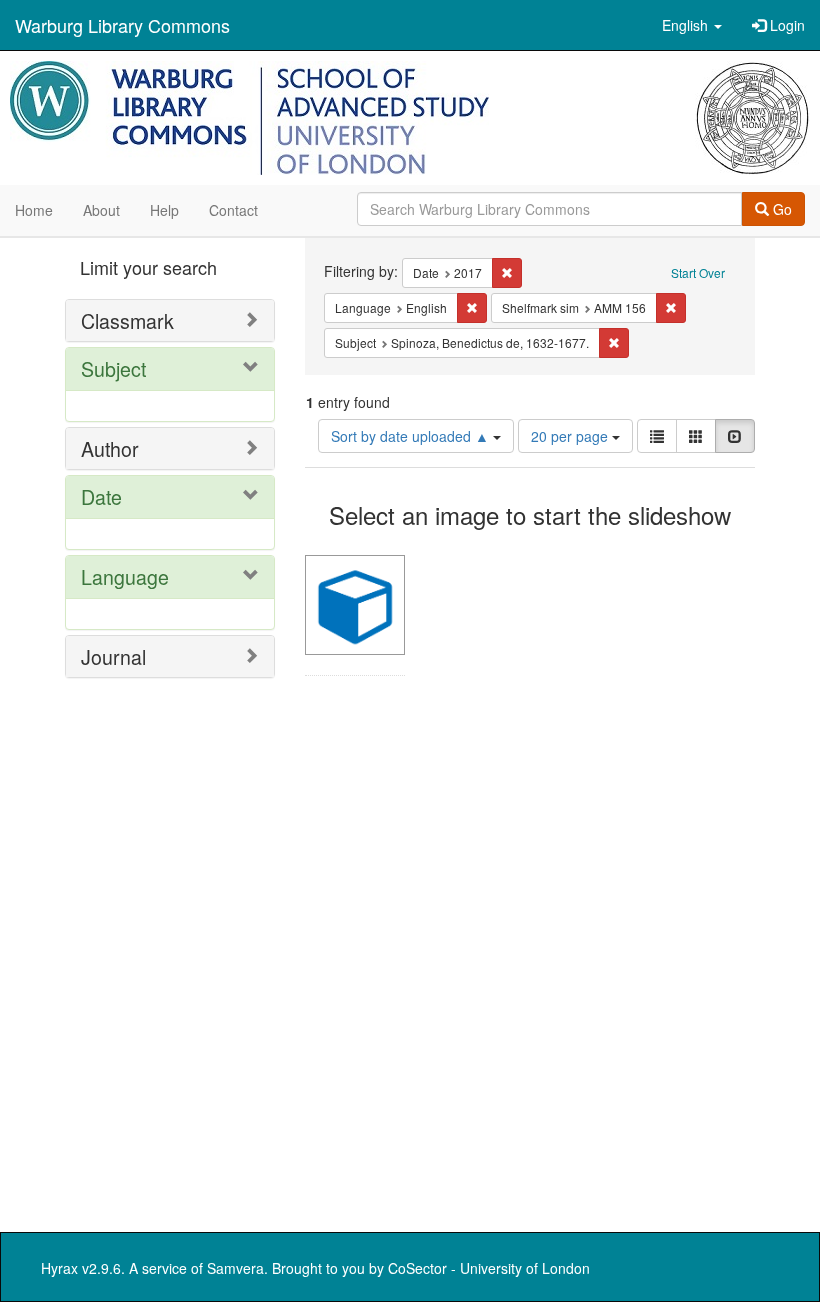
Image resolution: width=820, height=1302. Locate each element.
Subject (113, 368)
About (101, 210)
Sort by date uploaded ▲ (412, 436)
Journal (113, 656)
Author (110, 448)
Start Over (698, 272)
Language (125, 576)
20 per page (571, 436)
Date (101, 496)
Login (785, 25)
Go (780, 209)
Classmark (127, 320)
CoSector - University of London (489, 1268)
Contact (233, 210)
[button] (692, 25)
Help (164, 210)
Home (34, 210)
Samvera (235, 1268)
